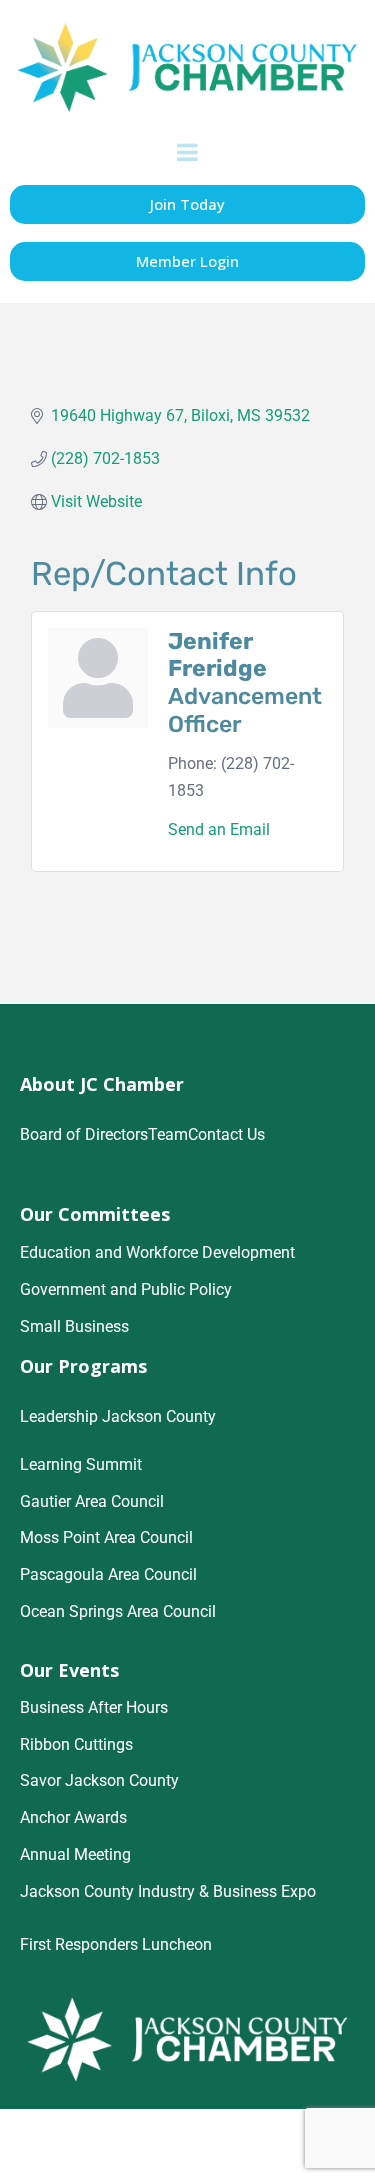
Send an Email (219, 829)
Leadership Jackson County (118, 1416)
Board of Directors (84, 1134)
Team (168, 1134)
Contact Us (226, 1134)
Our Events (69, 1670)
